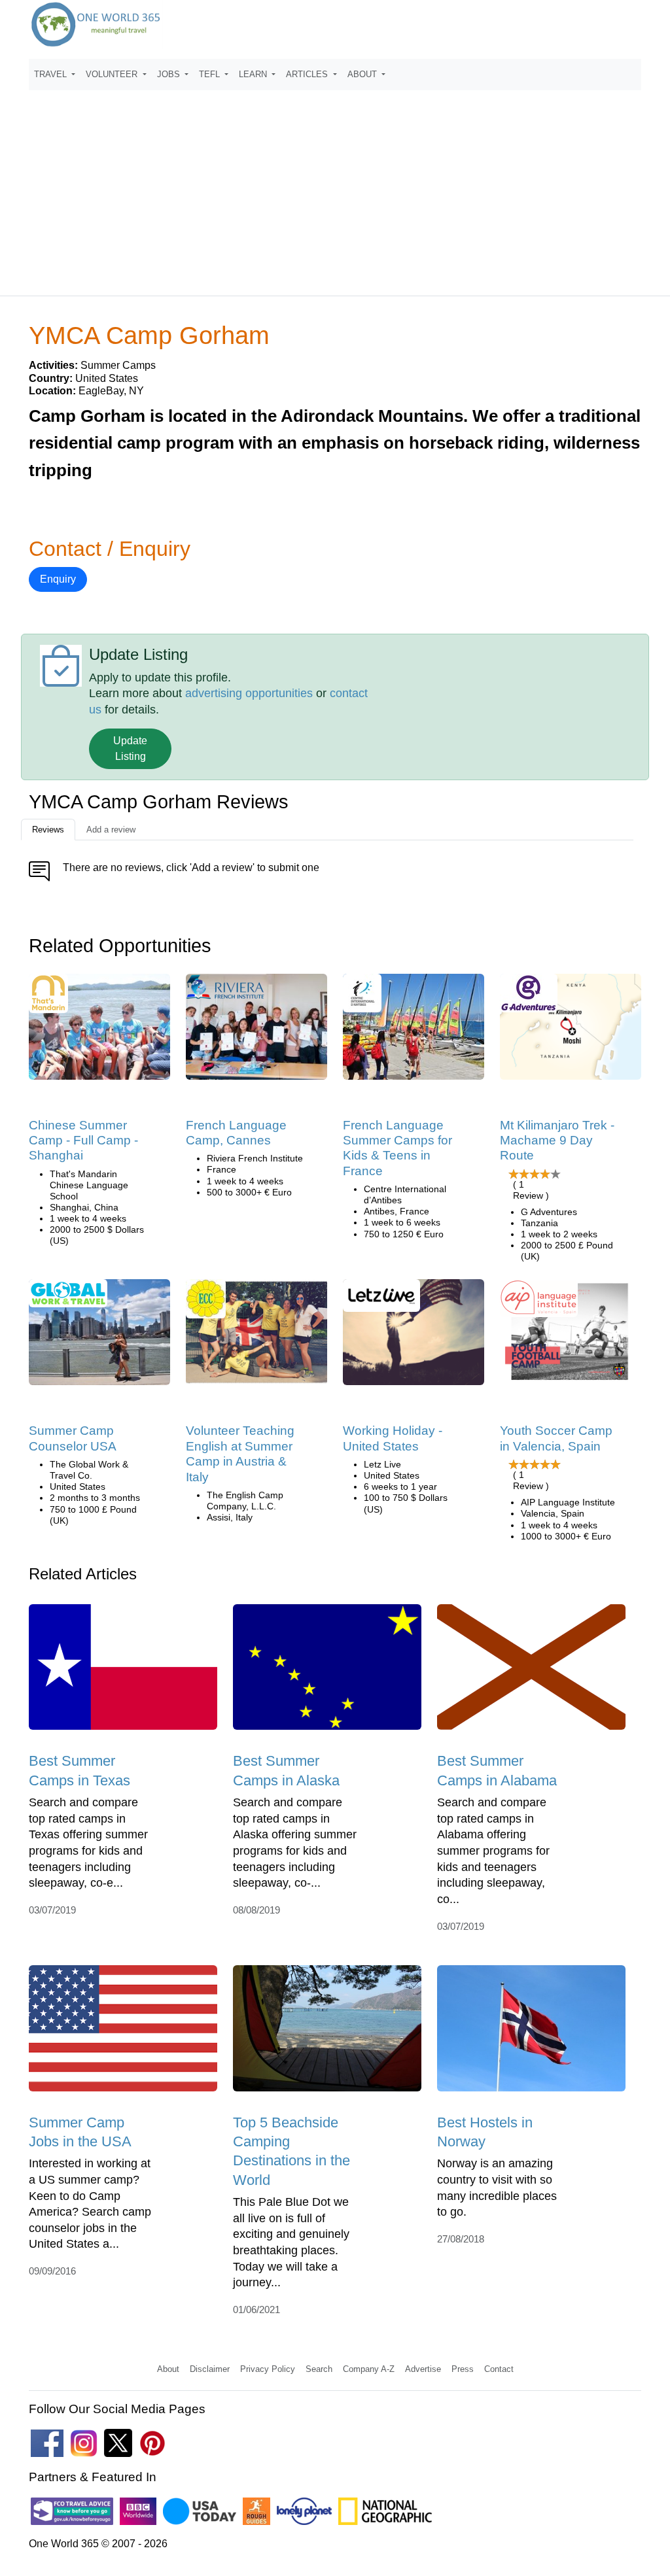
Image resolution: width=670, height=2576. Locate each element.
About (168, 2369)
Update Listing (130, 748)
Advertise (423, 2369)
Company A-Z (369, 2369)
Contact (499, 2369)
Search (319, 2369)
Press (463, 2369)
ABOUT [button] (363, 74)
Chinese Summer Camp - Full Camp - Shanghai (83, 1141)
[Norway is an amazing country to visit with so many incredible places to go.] (531, 2033)
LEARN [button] (254, 74)
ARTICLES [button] (308, 74)
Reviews (48, 830)
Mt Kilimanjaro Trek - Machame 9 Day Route (557, 1141)
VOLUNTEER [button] (113, 74)
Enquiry (58, 579)
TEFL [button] (211, 74)
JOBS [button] (170, 74)
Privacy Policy (268, 2369)
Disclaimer (210, 2369)
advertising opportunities (249, 693)
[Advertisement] (335, 187)
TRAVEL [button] (52, 74)
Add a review (111, 830)
